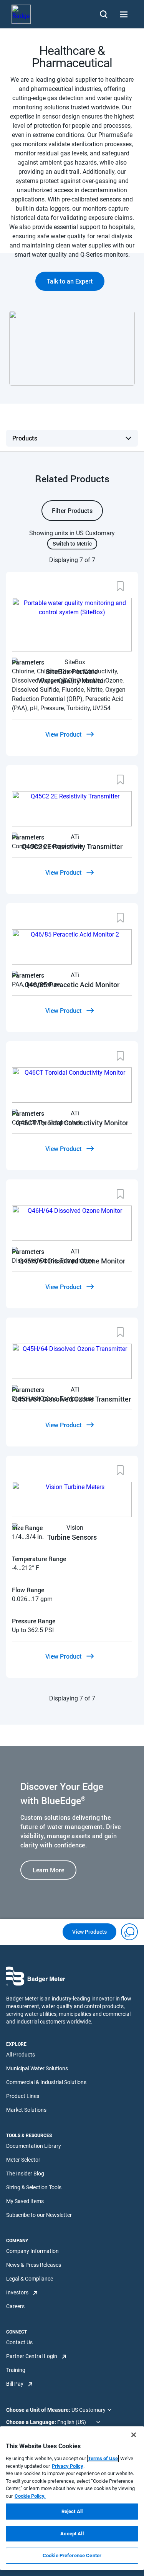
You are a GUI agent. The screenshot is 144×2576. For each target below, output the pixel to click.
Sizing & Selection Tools (34, 2187)
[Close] (134, 2435)
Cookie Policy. (30, 2496)
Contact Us (19, 2342)
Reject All (72, 2511)
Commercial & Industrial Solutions (46, 2082)
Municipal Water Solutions (37, 2068)
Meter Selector (23, 2160)
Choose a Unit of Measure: (39, 2410)
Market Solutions (26, 2110)
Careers (15, 2306)
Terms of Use (103, 2458)
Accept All (72, 2534)
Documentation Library (34, 2146)
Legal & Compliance (30, 2279)
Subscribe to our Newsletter (39, 2215)
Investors (17, 2292)
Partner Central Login (32, 2356)
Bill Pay (15, 2384)
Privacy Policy (68, 2466)
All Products (21, 2055)
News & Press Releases (34, 2265)
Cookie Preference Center (72, 2555)
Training (16, 2370)
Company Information (32, 2251)
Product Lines (23, 2096)
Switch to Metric (72, 543)
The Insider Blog (25, 2174)
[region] (72, 2498)
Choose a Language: (32, 2422)
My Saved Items (25, 2201)
